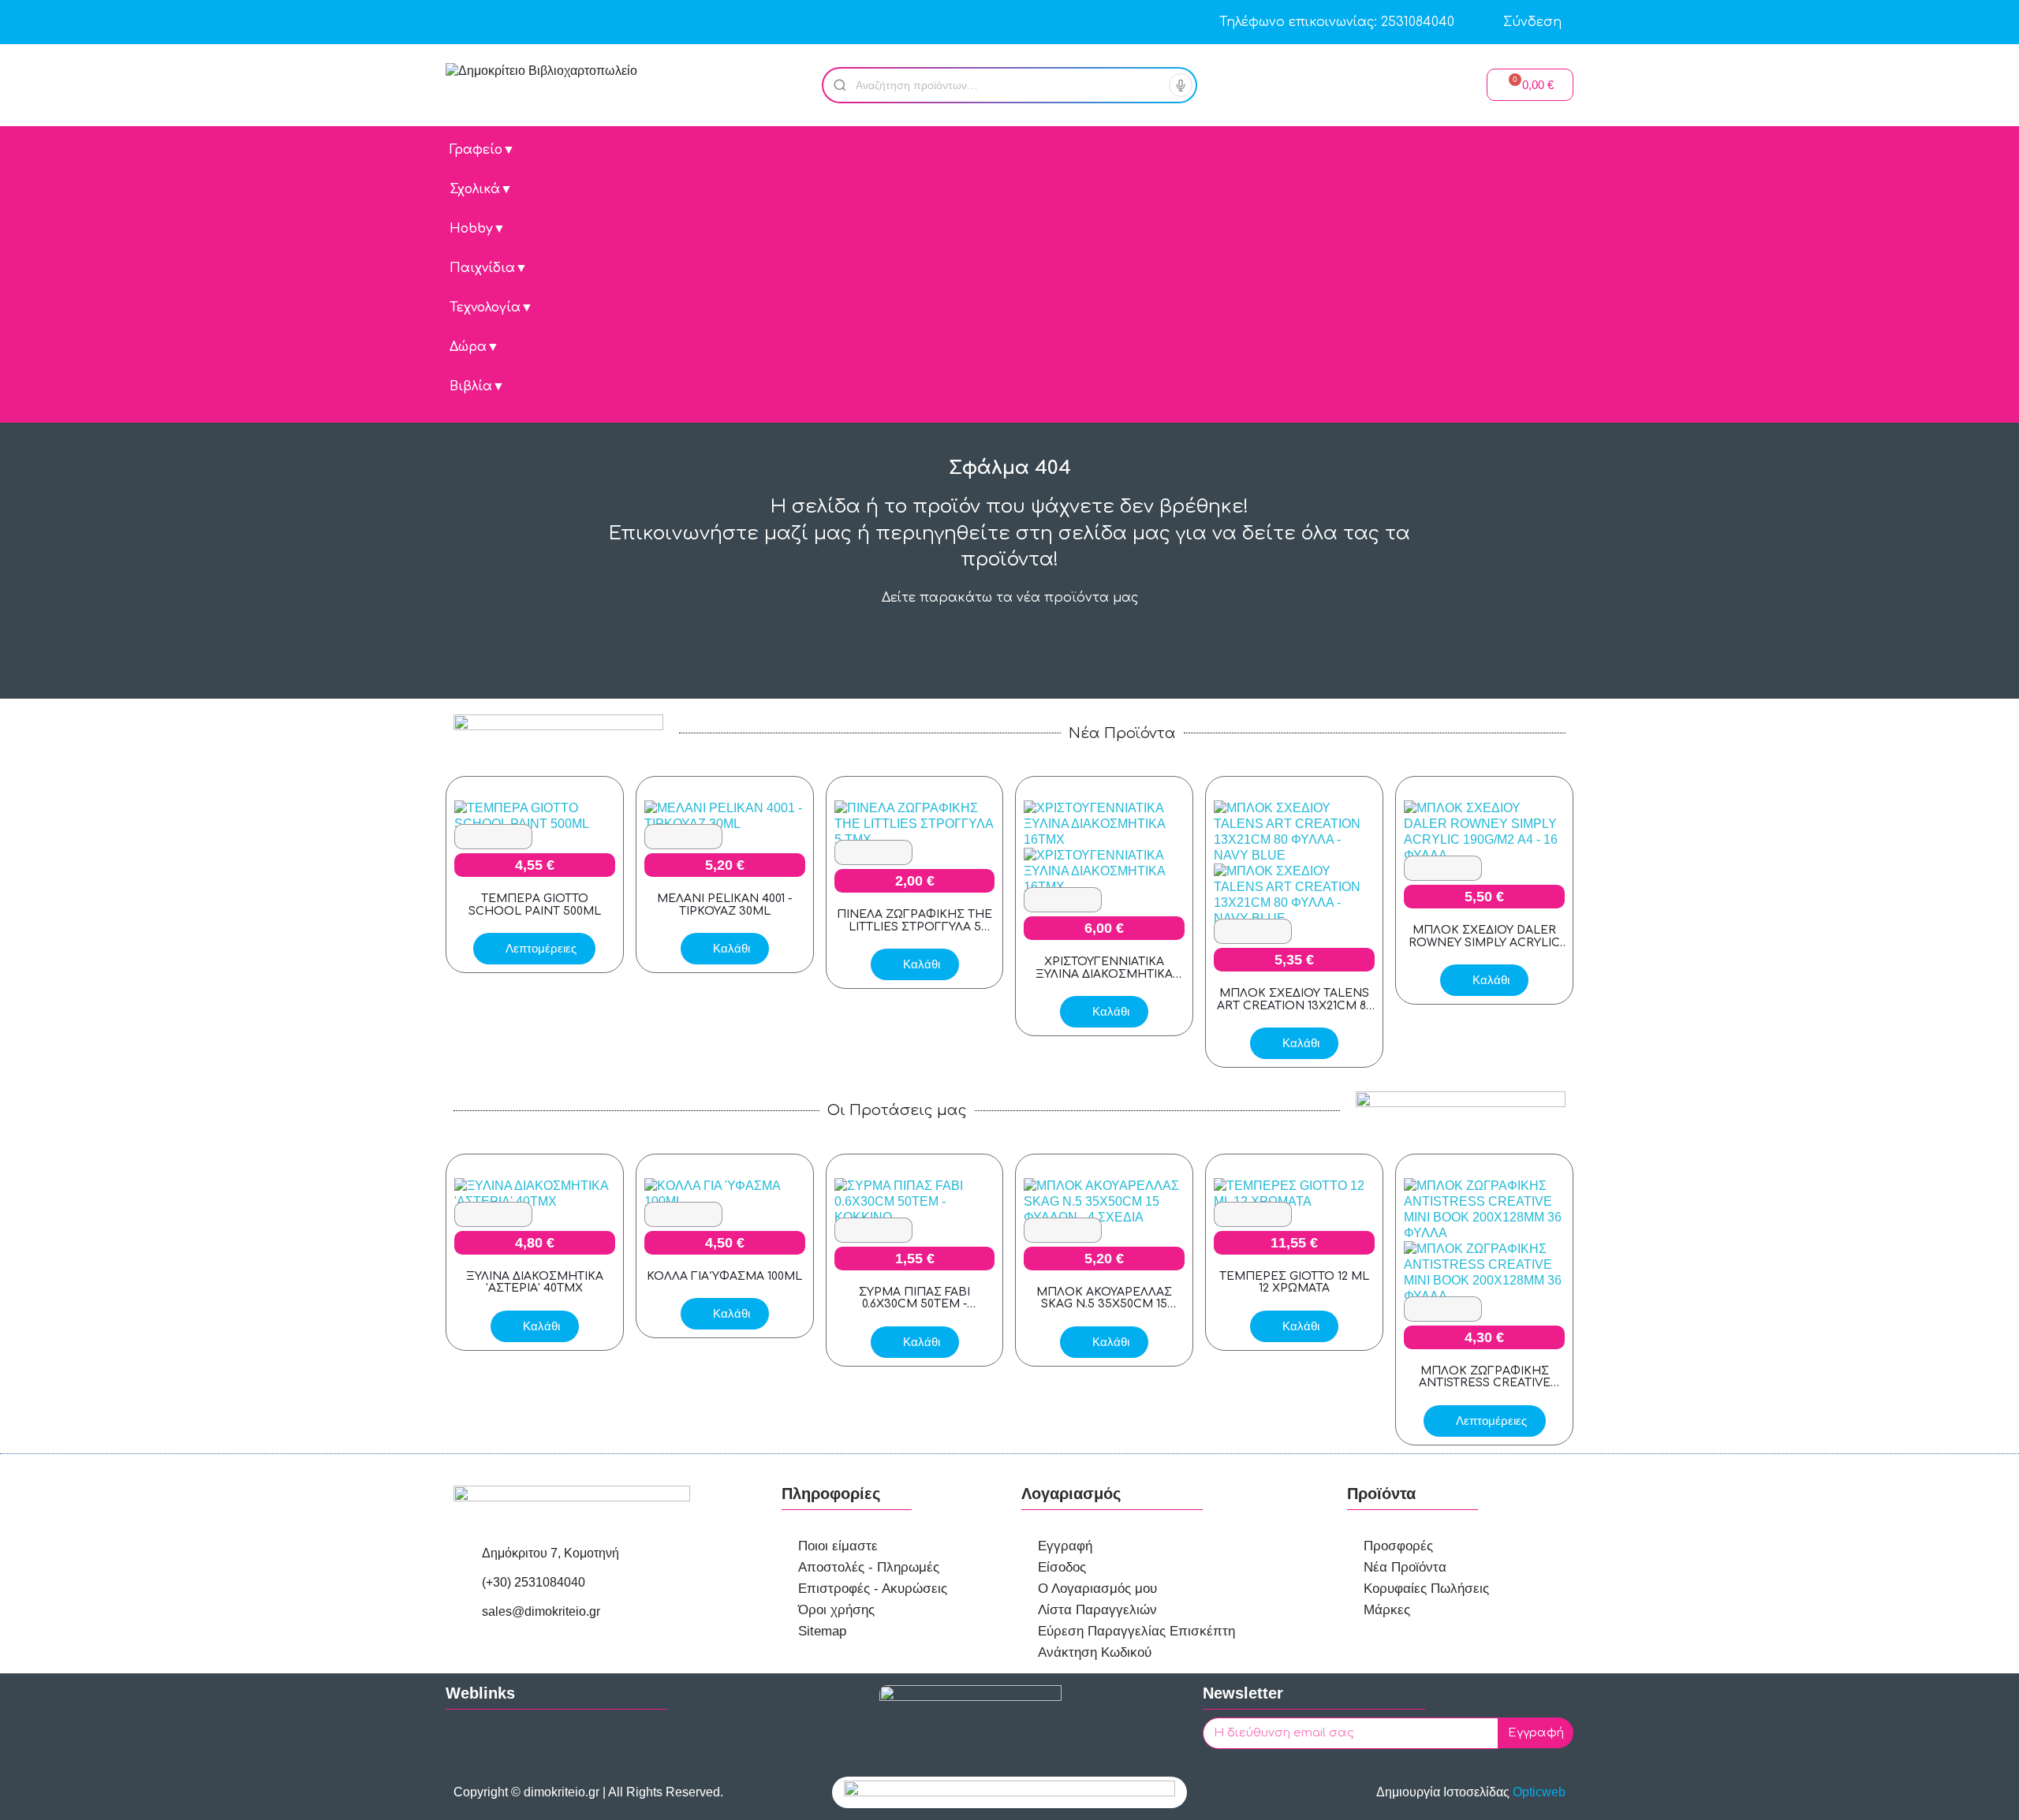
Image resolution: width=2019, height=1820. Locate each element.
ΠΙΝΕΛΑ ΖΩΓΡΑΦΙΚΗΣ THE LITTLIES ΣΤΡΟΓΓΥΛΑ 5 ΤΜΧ (914, 927)
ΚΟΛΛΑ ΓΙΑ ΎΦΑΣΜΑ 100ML (724, 1276)
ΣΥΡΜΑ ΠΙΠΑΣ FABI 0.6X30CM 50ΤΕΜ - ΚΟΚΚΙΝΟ (914, 1304)
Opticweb (1539, 1792)
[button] (1530, 85)
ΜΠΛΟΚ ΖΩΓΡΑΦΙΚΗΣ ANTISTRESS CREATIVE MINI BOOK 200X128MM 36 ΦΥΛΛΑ (1485, 1389)
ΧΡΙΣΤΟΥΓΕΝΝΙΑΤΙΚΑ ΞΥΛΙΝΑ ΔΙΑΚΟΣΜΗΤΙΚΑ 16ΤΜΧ (1104, 974)
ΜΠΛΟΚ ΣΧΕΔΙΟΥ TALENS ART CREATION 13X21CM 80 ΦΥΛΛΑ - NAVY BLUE (1295, 1005)
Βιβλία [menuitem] (477, 386)
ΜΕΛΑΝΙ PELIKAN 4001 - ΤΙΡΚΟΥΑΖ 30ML (724, 904)
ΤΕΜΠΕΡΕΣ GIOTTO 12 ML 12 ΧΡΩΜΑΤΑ (1294, 1282)
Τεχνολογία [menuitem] (491, 308)
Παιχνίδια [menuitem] (489, 268)
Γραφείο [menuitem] (482, 150)
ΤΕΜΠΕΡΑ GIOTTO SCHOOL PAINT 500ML (535, 904)
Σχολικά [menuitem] (481, 189)
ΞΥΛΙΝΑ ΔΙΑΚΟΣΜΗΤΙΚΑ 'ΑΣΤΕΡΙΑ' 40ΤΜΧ (535, 1282)
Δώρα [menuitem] (474, 347)
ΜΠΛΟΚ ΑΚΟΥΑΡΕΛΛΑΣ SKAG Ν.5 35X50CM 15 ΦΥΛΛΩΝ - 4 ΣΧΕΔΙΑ (1104, 1304)
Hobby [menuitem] (478, 229)
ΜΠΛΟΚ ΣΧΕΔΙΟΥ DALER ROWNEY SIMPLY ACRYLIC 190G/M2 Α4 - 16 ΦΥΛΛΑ (1484, 942)
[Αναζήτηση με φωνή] (1181, 85)
